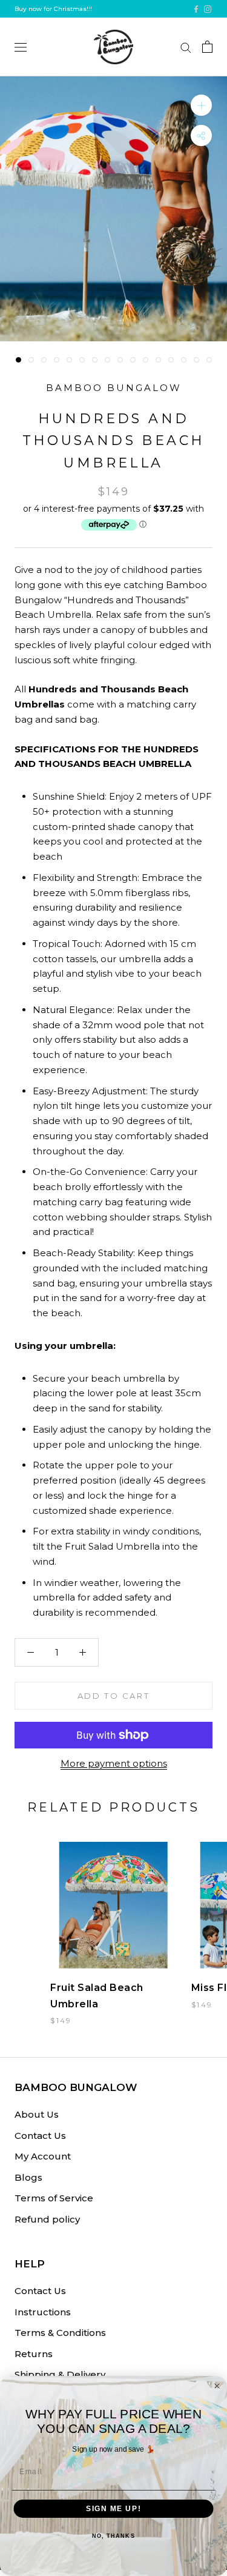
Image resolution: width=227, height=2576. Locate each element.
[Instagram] (208, 9)
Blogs (28, 2177)
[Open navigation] (21, 47)
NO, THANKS (113, 2536)
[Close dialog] (217, 2386)
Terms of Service (54, 2198)
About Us (37, 2114)
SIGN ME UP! (113, 2508)
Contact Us (40, 2136)
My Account (43, 2156)
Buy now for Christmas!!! (53, 9)
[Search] (186, 47)
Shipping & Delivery (60, 2374)
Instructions (43, 2312)
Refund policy (47, 2219)
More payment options (114, 1763)
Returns (34, 2354)
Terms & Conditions (60, 2333)
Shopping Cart (207, 47)
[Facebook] (196, 9)
